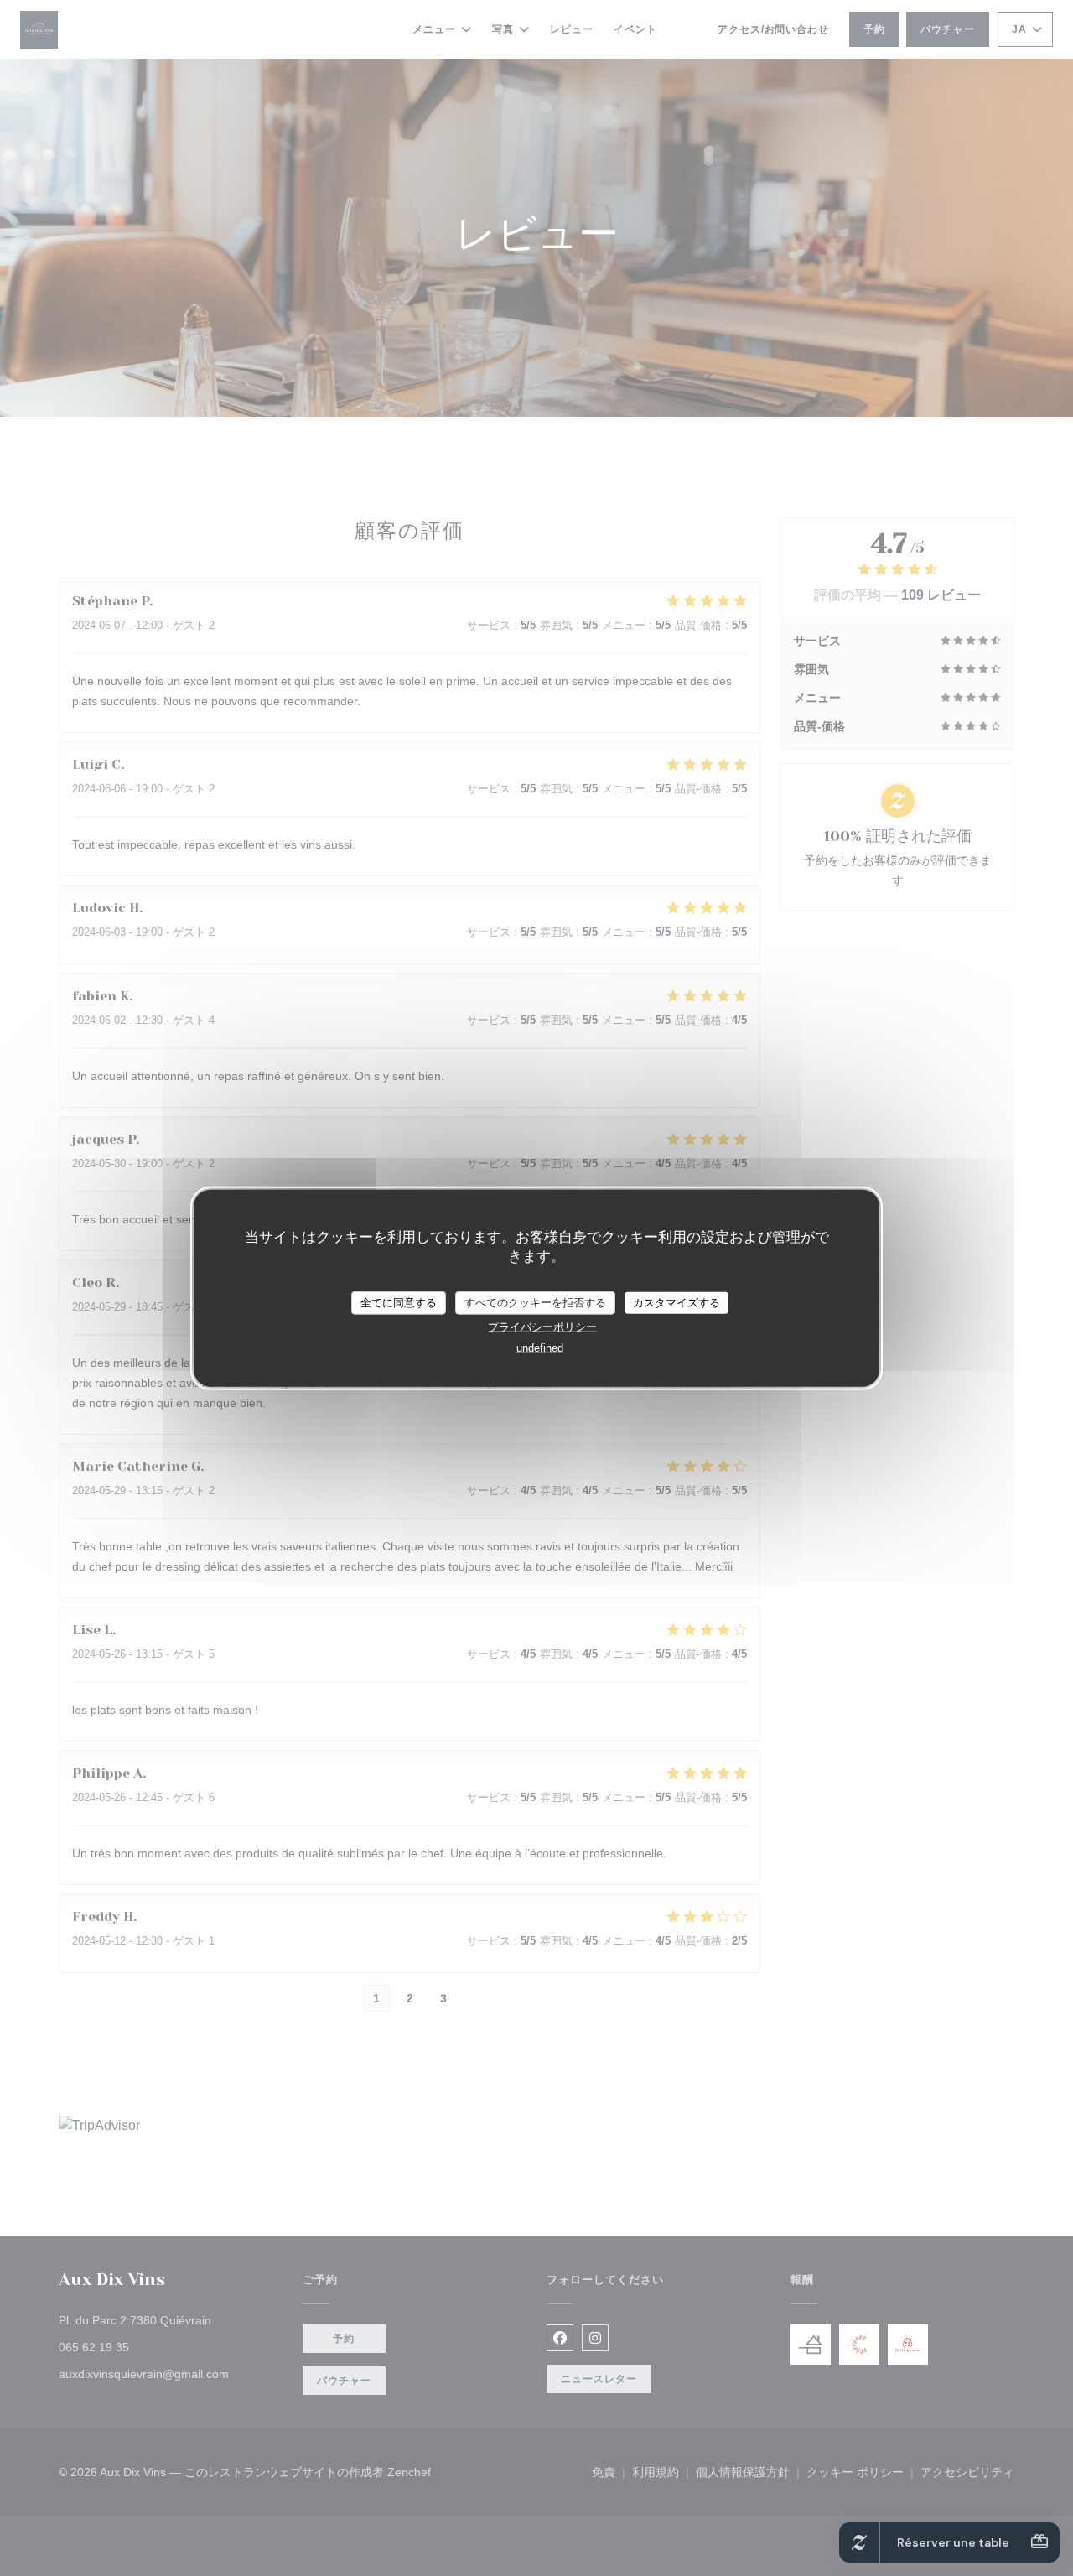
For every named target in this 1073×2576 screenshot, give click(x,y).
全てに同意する (399, 1303)
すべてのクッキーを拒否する (535, 1303)
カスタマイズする (676, 1303)
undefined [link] (540, 1347)
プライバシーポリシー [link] (542, 1326)
